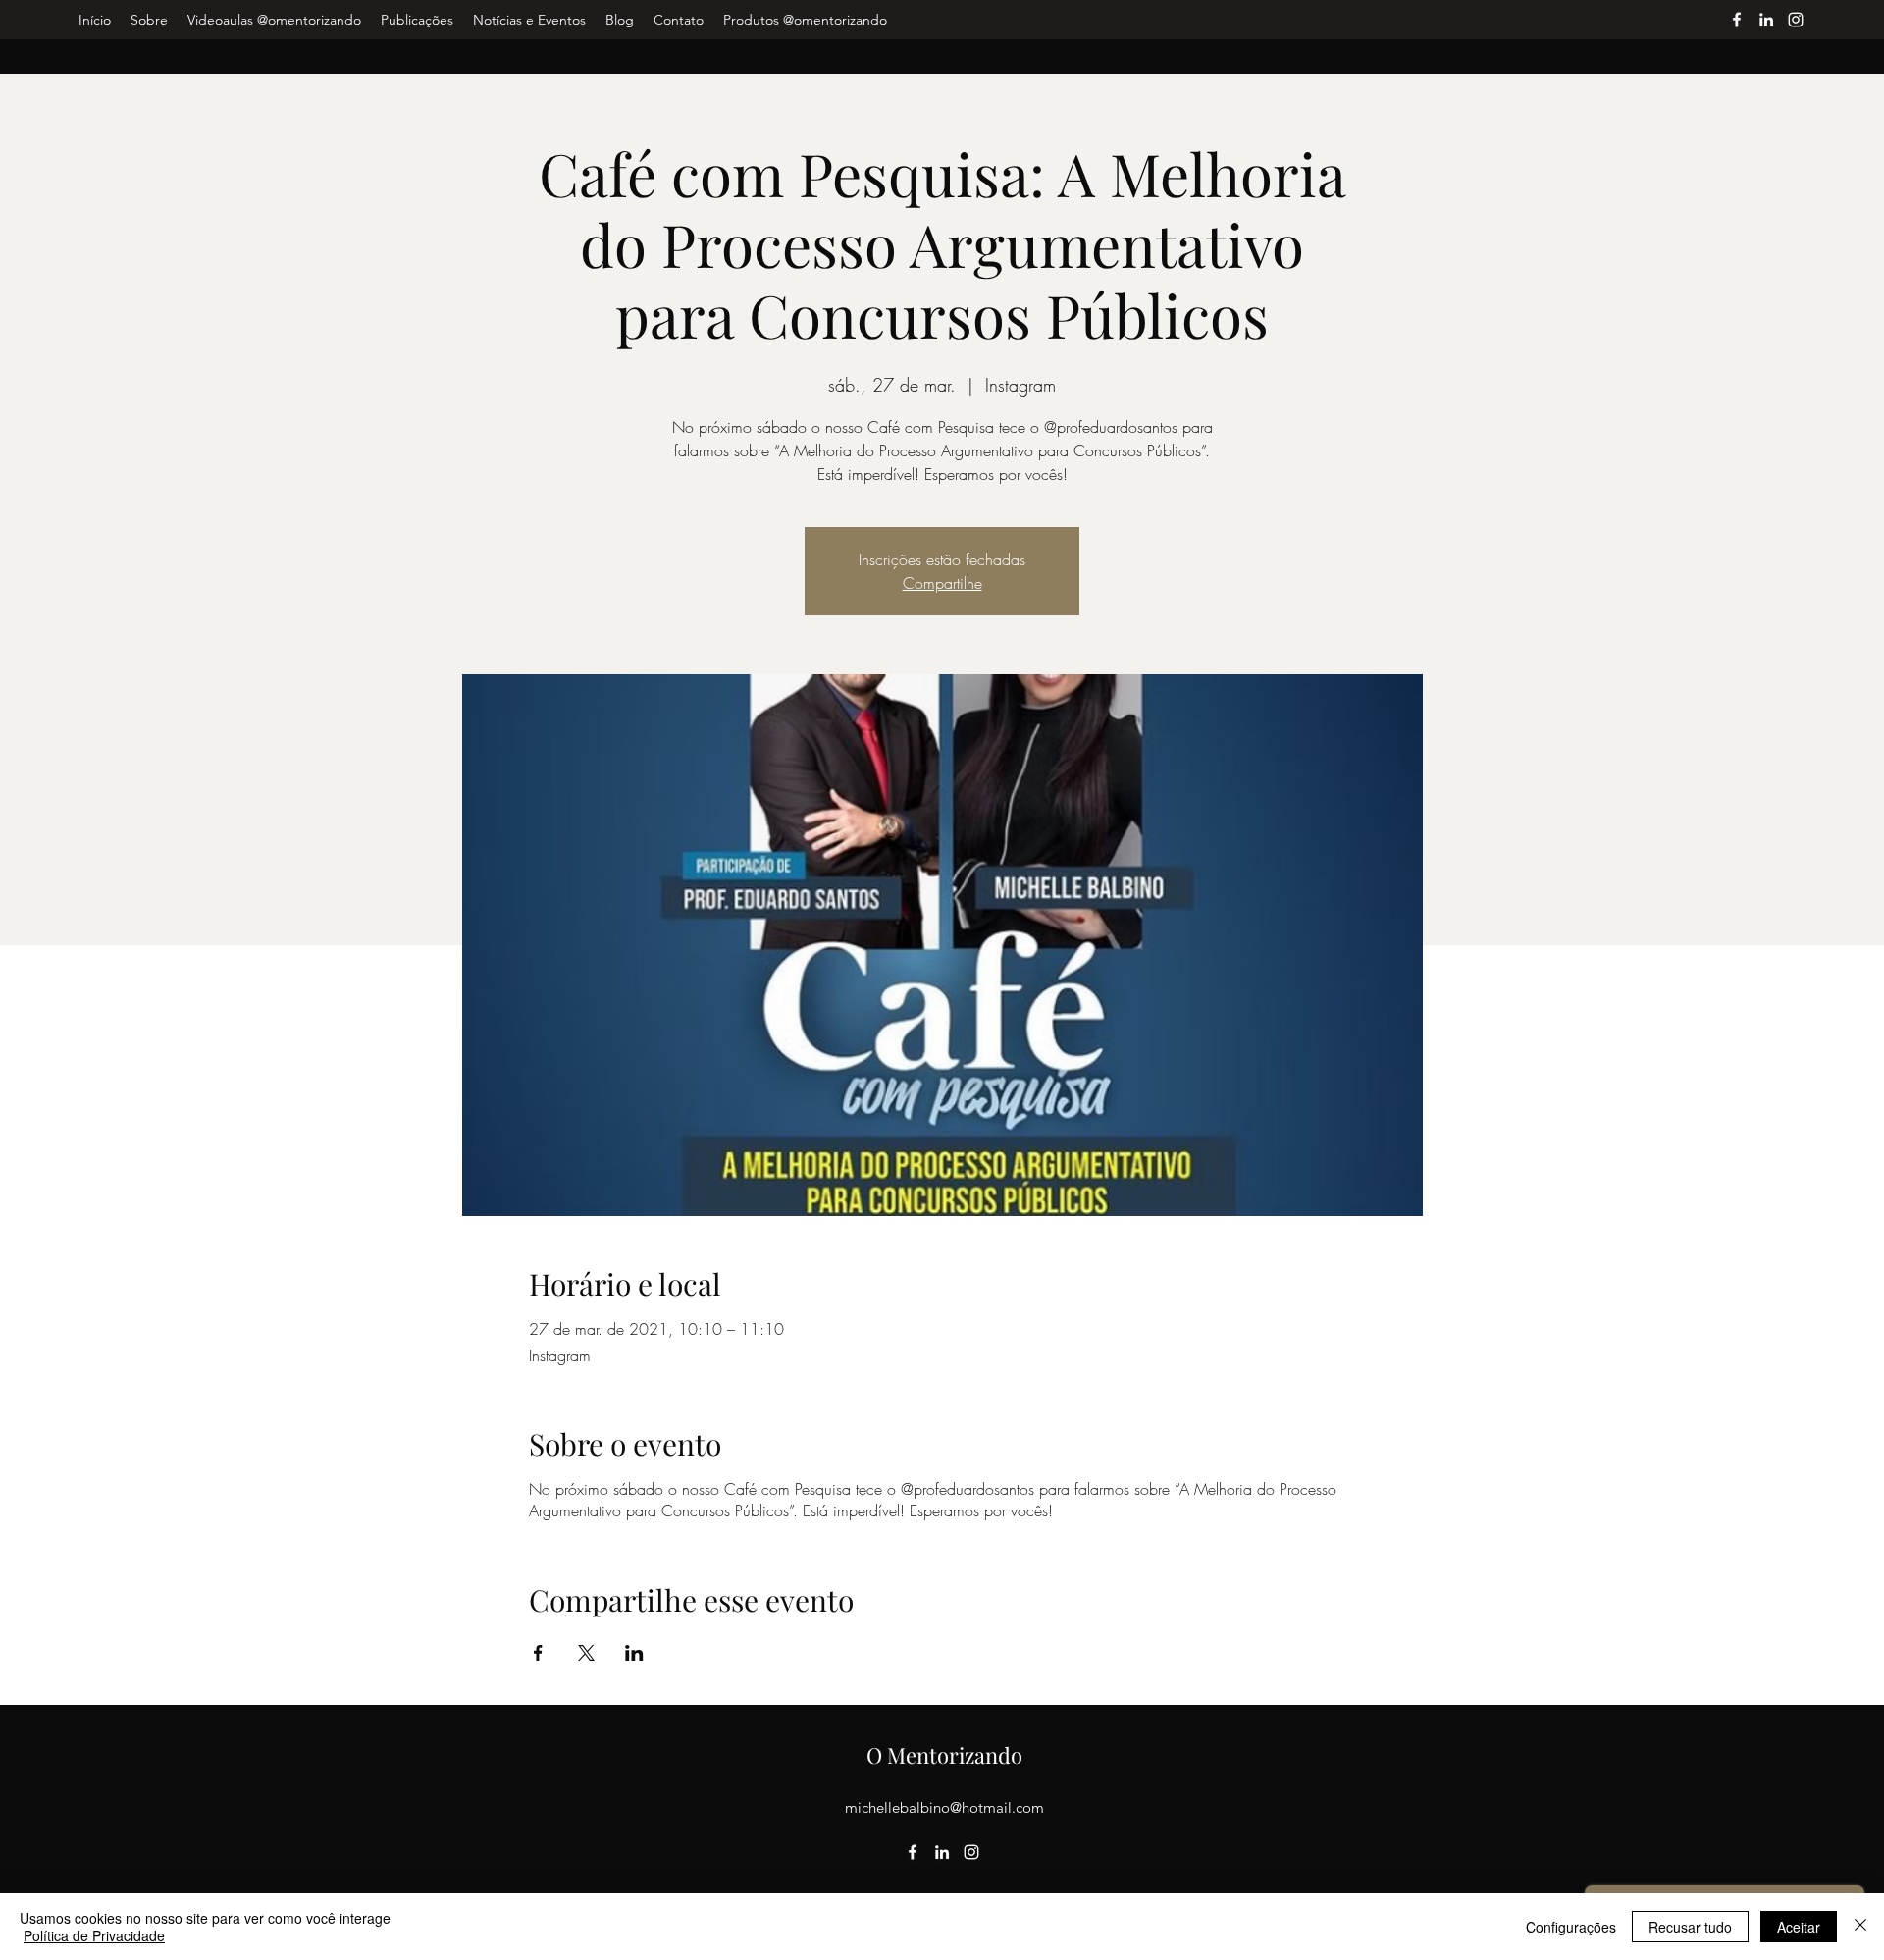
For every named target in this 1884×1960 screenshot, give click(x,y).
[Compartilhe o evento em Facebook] (538, 1653)
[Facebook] (1737, 20)
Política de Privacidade (94, 1935)
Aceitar (1799, 1927)
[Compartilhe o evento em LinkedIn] (634, 1653)
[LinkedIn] (1766, 20)
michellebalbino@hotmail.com (944, 1807)
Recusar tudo (1690, 1927)
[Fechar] (1860, 1927)
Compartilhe (942, 583)
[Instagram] (1796, 20)
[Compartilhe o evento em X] (586, 1653)
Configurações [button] (1571, 1927)
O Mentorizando (944, 1755)
